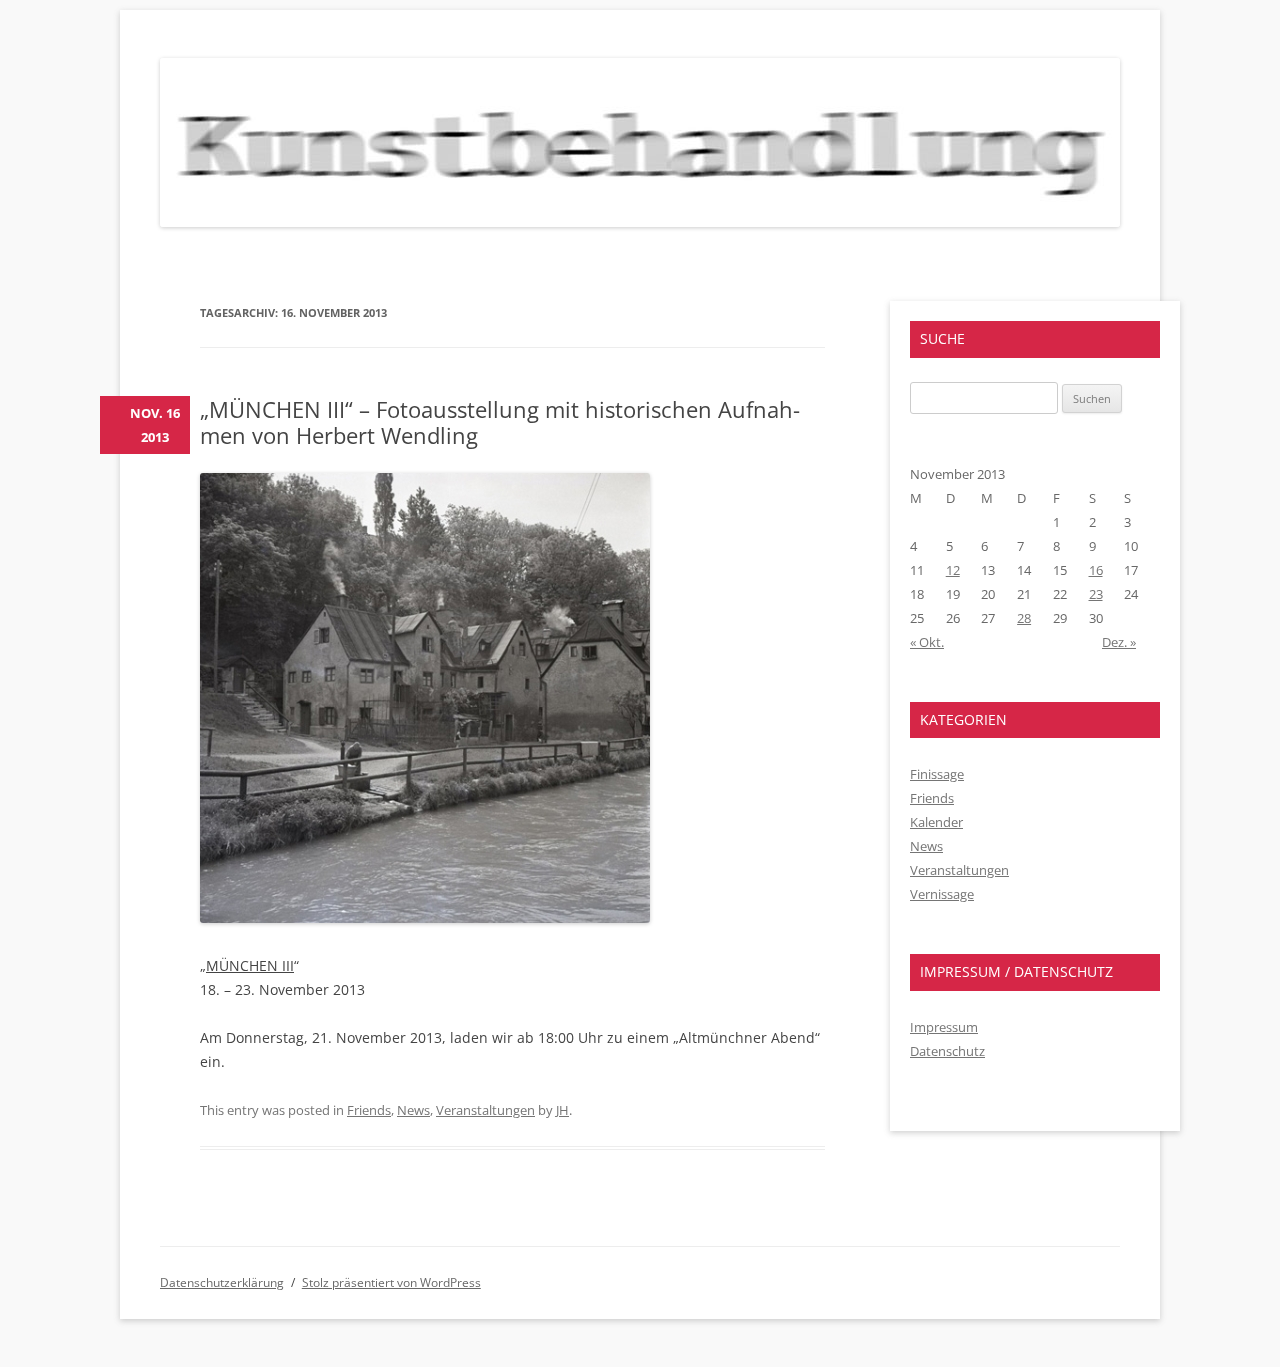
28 (1024, 618)
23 (1096, 594)
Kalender (936, 822)
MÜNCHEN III (250, 965)
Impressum (944, 1027)
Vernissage (942, 894)
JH (562, 1110)
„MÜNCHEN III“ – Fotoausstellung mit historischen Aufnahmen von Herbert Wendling (500, 422)
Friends (369, 1110)
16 (1096, 570)
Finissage (937, 774)
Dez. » (1119, 642)
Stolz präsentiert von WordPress (391, 1282)
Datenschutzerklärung (222, 1282)
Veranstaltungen (485, 1110)
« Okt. (927, 642)
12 (953, 570)
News (413, 1110)
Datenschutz (947, 1051)
